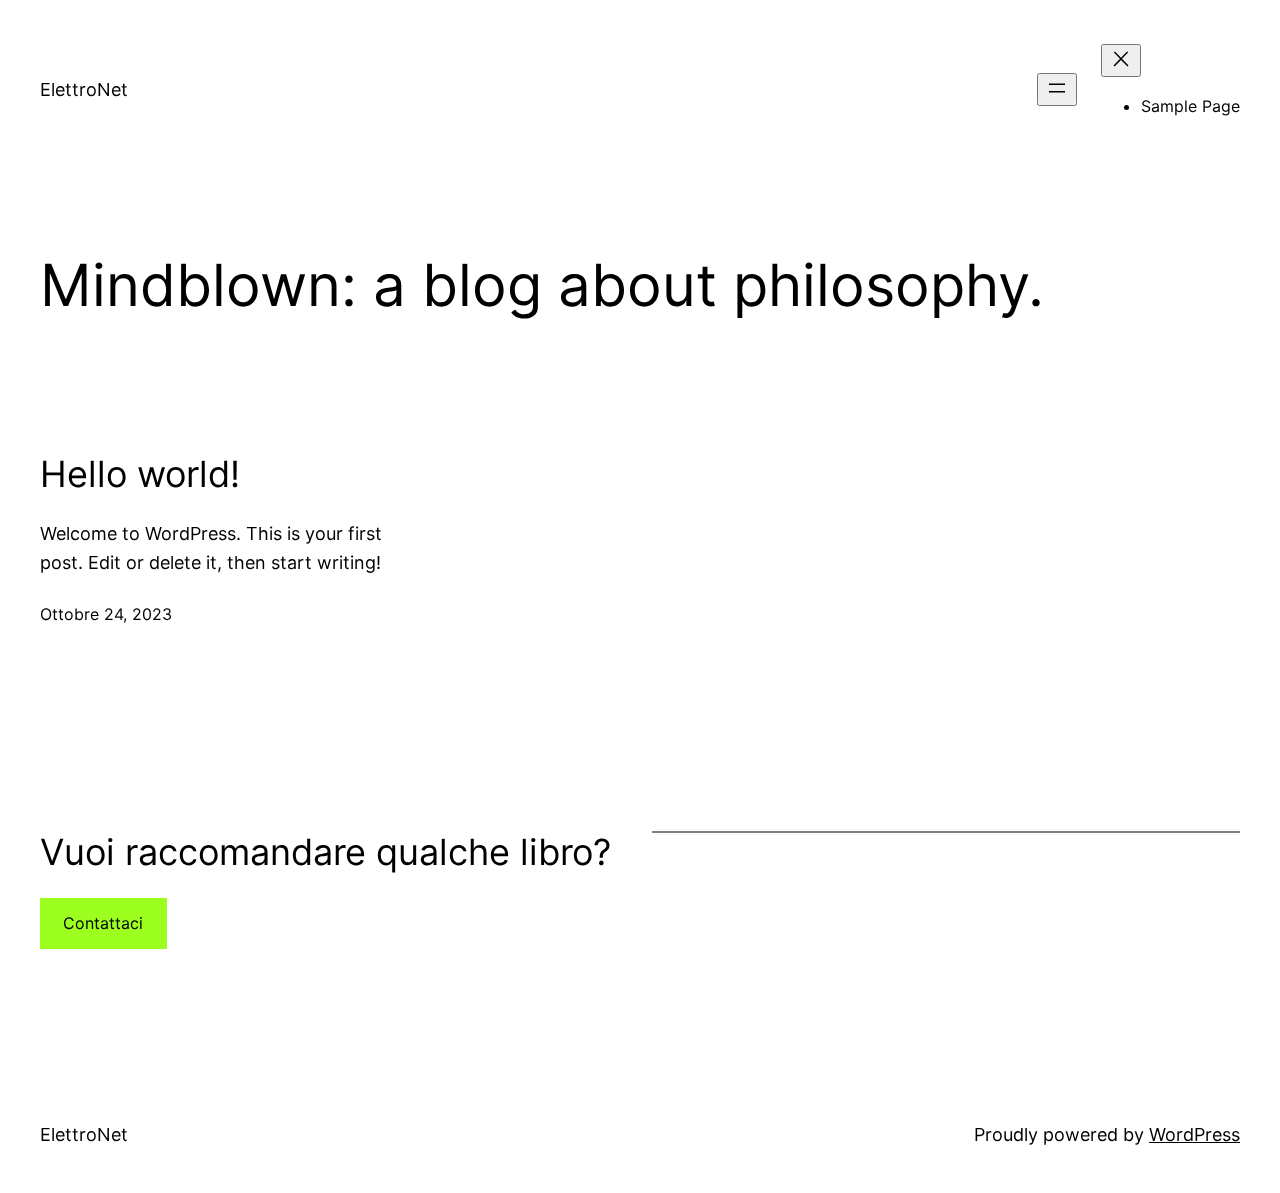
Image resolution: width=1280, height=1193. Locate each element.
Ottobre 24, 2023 (106, 614)
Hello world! (140, 474)
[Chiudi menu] (1121, 60)
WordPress (1194, 1134)
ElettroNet (84, 89)
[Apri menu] (1057, 89)
